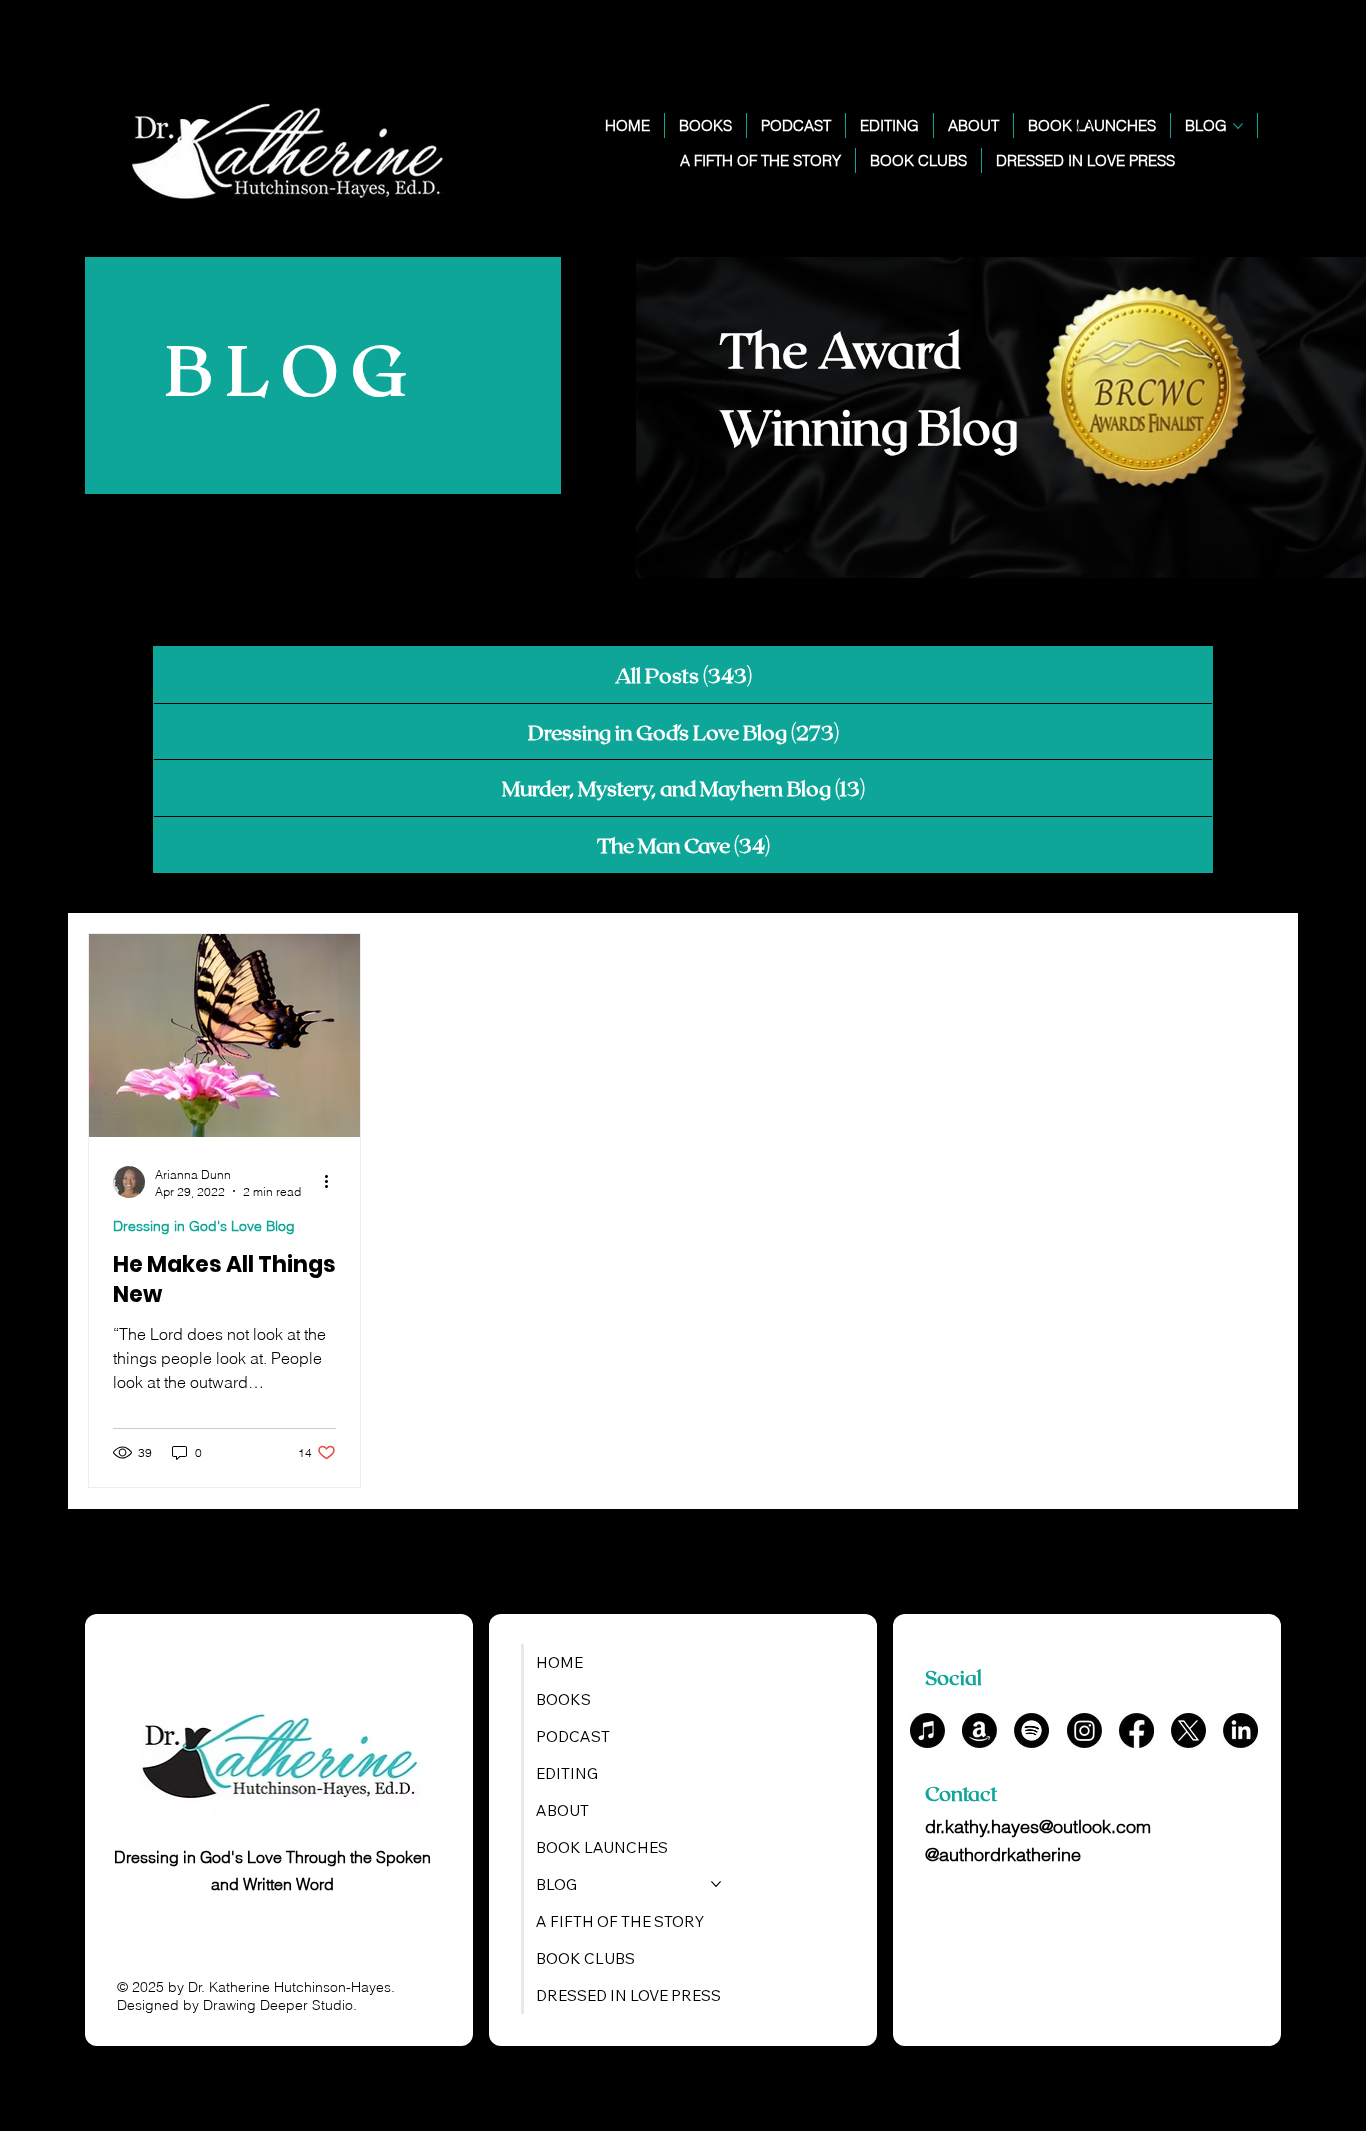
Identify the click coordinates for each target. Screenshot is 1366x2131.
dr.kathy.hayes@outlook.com (1038, 1826)
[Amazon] (979, 1730)
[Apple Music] (927, 1730)
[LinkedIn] (1240, 1730)
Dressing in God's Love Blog (204, 1226)
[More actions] (333, 1182)
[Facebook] (1136, 1730)
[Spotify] (1031, 1730)
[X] (1188, 1730)
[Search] (1086, 129)
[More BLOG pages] (1238, 126)
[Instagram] (1084, 1730)
